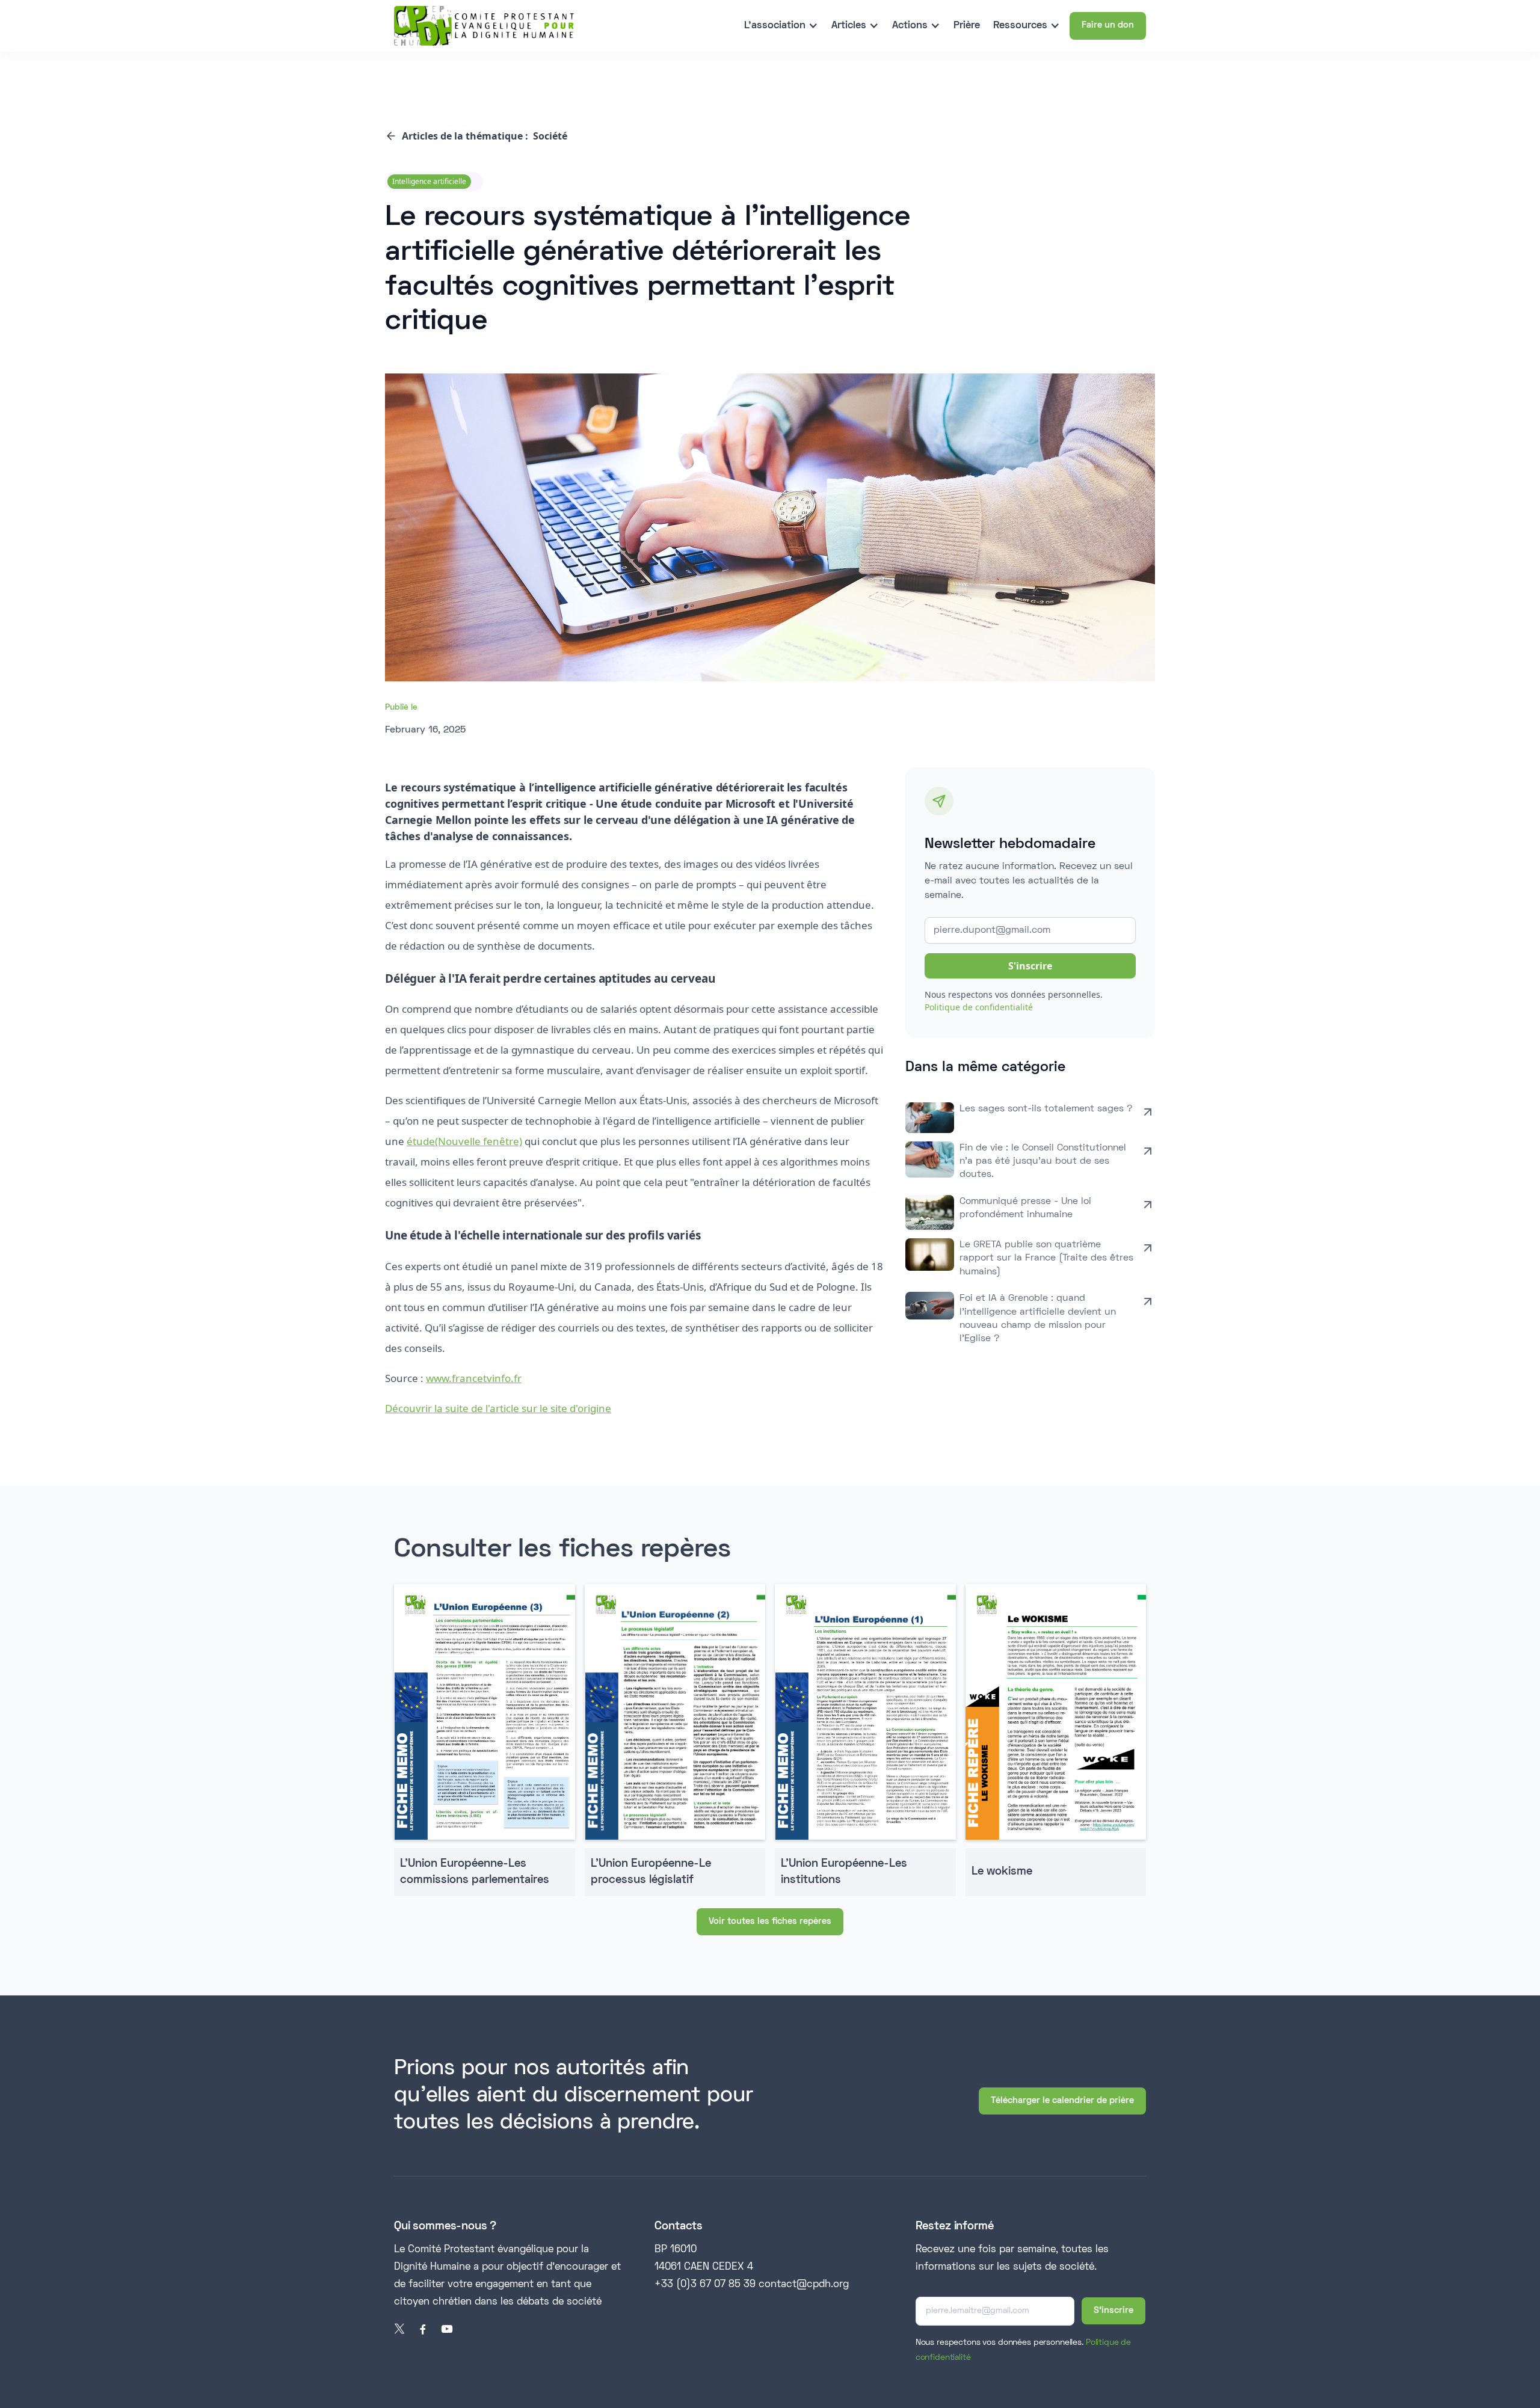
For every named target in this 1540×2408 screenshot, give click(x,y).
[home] (484, 26)
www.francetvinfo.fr (474, 1378)
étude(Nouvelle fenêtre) (464, 1141)
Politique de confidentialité (979, 1007)
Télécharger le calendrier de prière (1062, 2101)
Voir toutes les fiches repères (770, 1921)
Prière (967, 26)
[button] (781, 26)
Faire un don (1108, 25)
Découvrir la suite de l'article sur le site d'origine (498, 1408)
